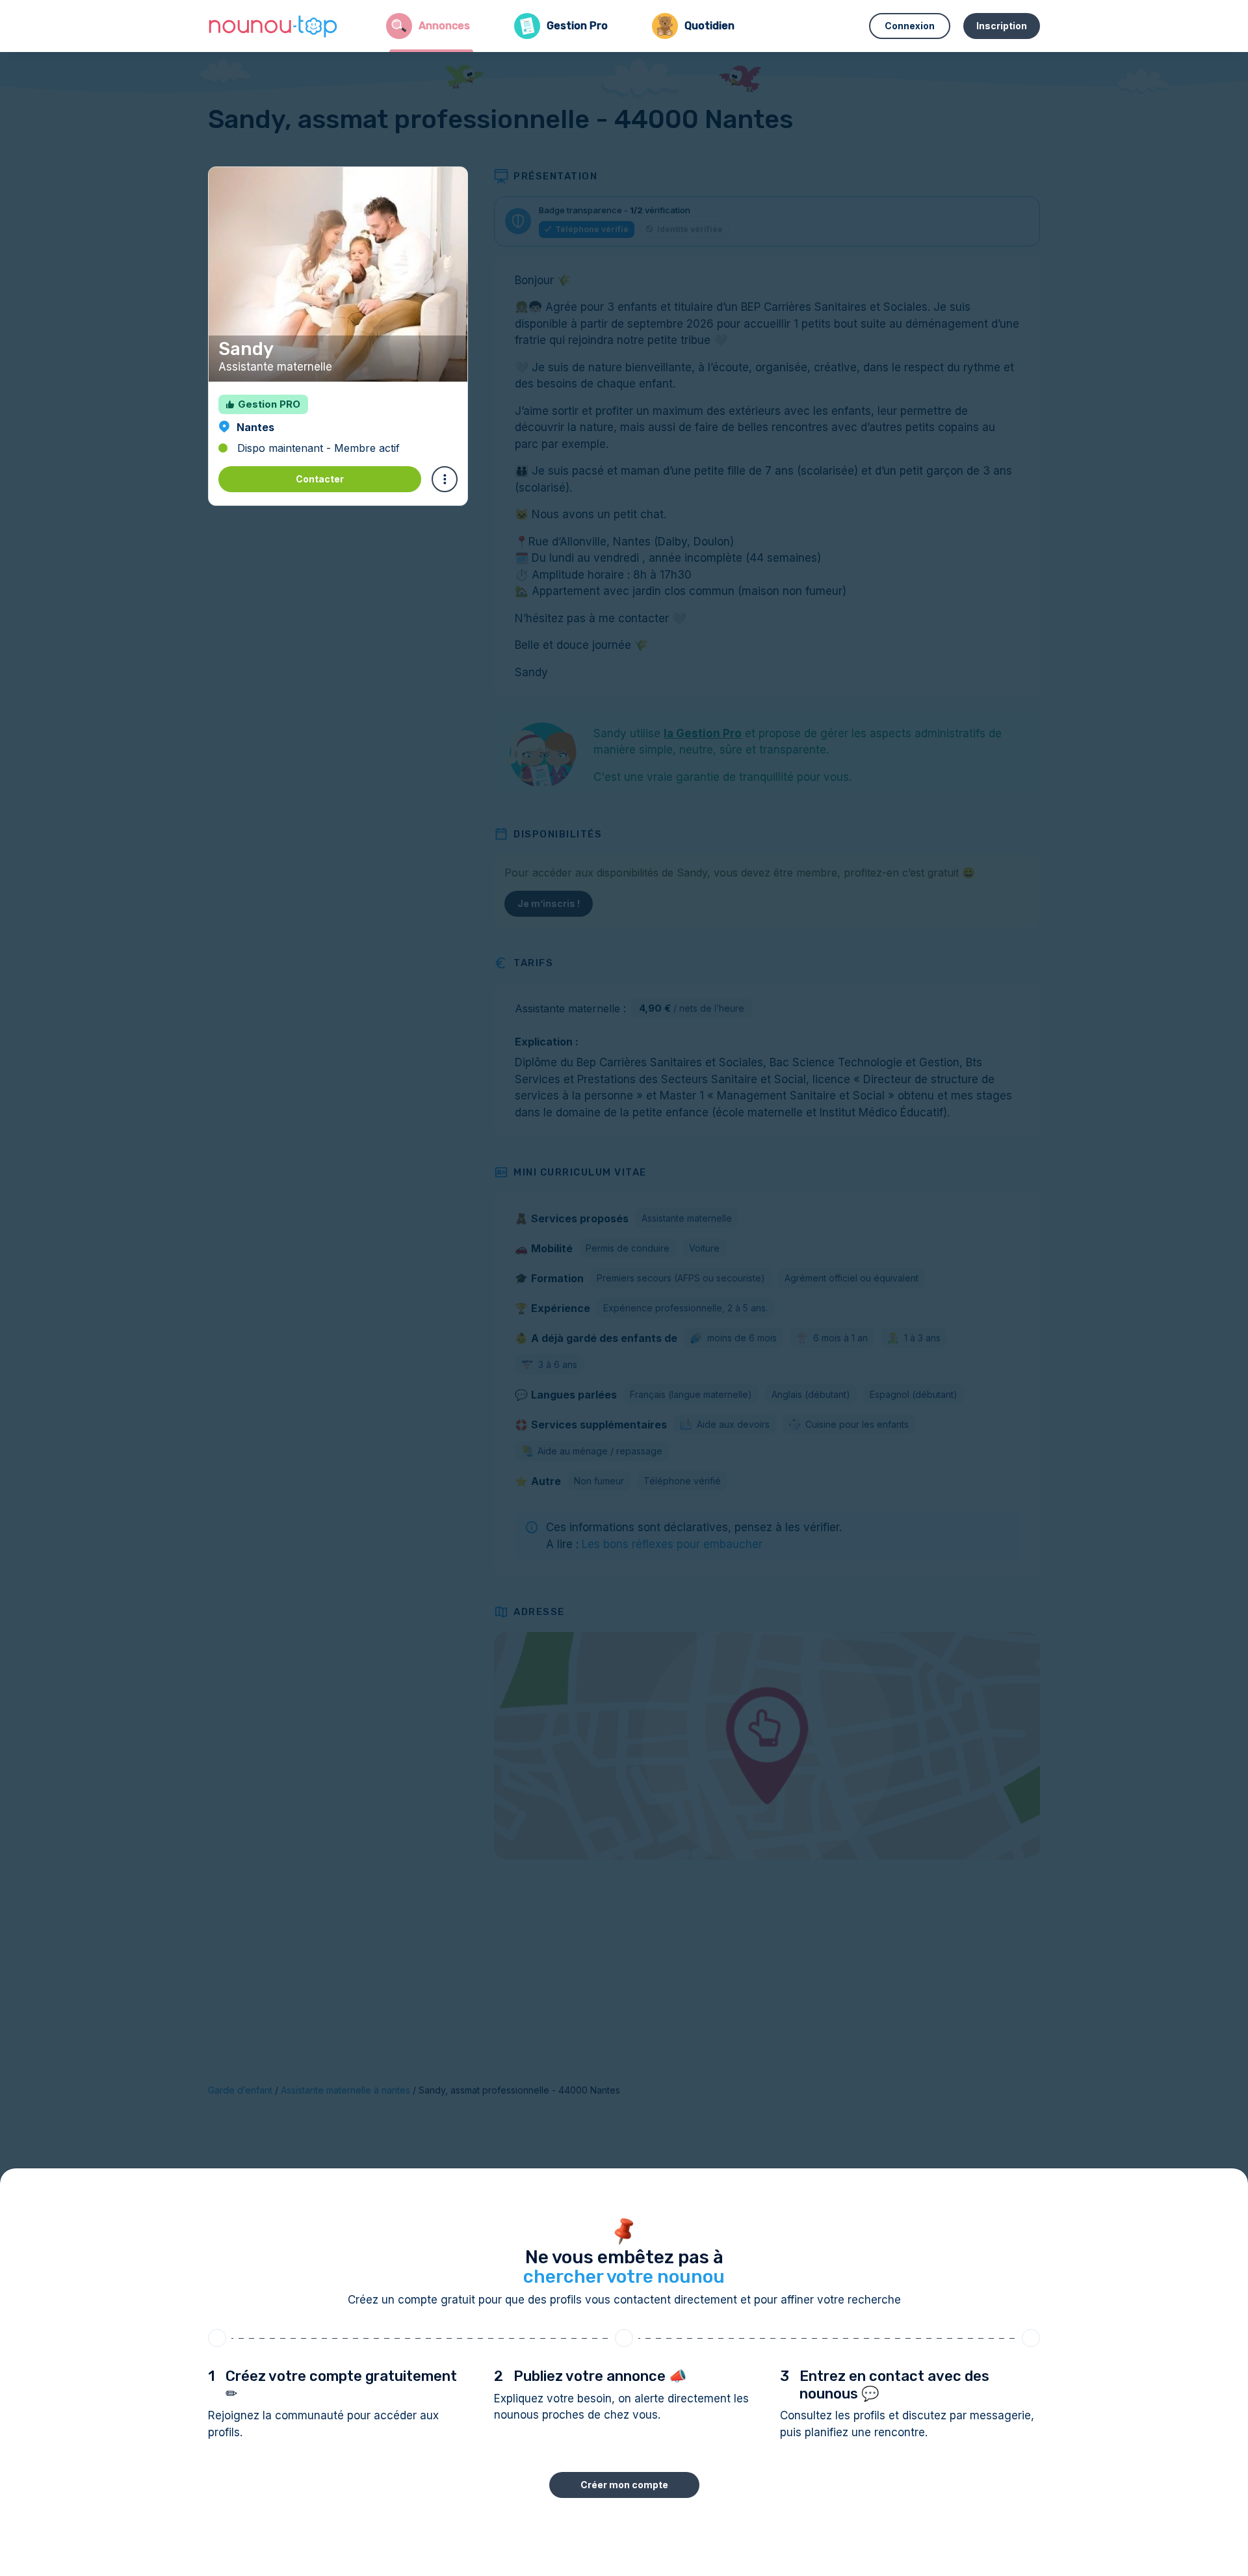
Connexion (910, 26)
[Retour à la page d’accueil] (273, 26)
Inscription (1002, 26)
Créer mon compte (624, 2485)
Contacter (320, 479)
